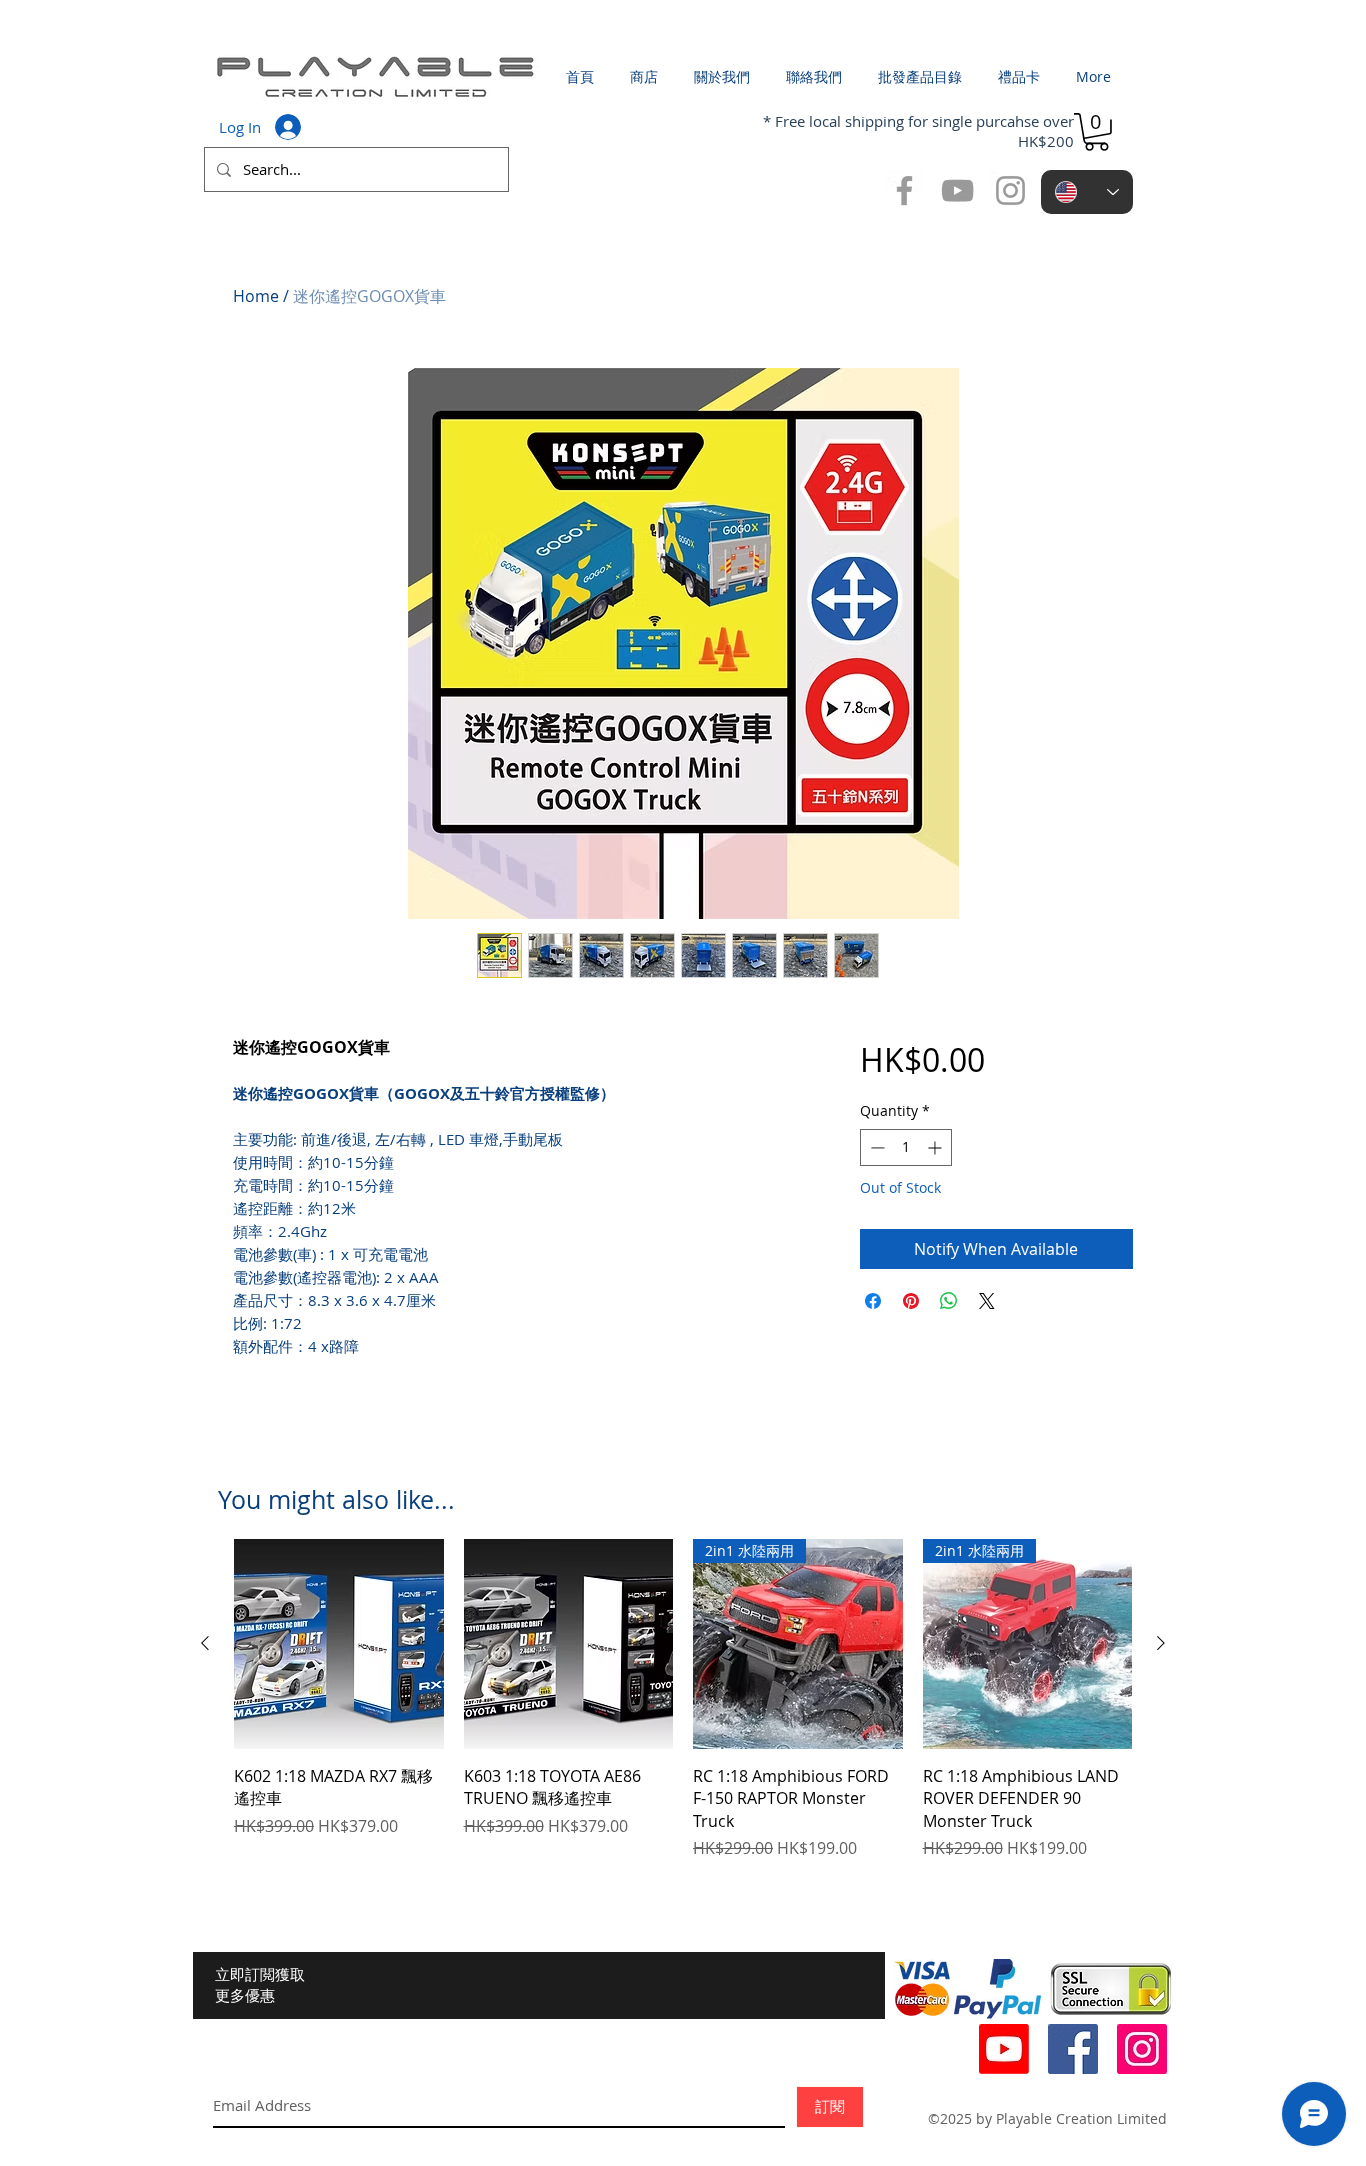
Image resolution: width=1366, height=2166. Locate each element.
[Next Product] (1161, 1643)
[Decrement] (875, 1147)
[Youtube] (1004, 2049)
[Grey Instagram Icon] (1010, 190)
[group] (683, 1699)
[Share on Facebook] (873, 1301)
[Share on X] (987, 1301)
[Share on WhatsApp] (949, 1301)
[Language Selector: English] (1087, 192)
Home (256, 296)
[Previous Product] (205, 1643)
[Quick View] (339, 1644)
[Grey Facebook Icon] (904, 190)
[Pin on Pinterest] (911, 1301)
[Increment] (936, 1147)
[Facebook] (1073, 2049)
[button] (1096, 132)
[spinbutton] (906, 1147)
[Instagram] (1142, 2049)
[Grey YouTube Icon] (957, 190)
